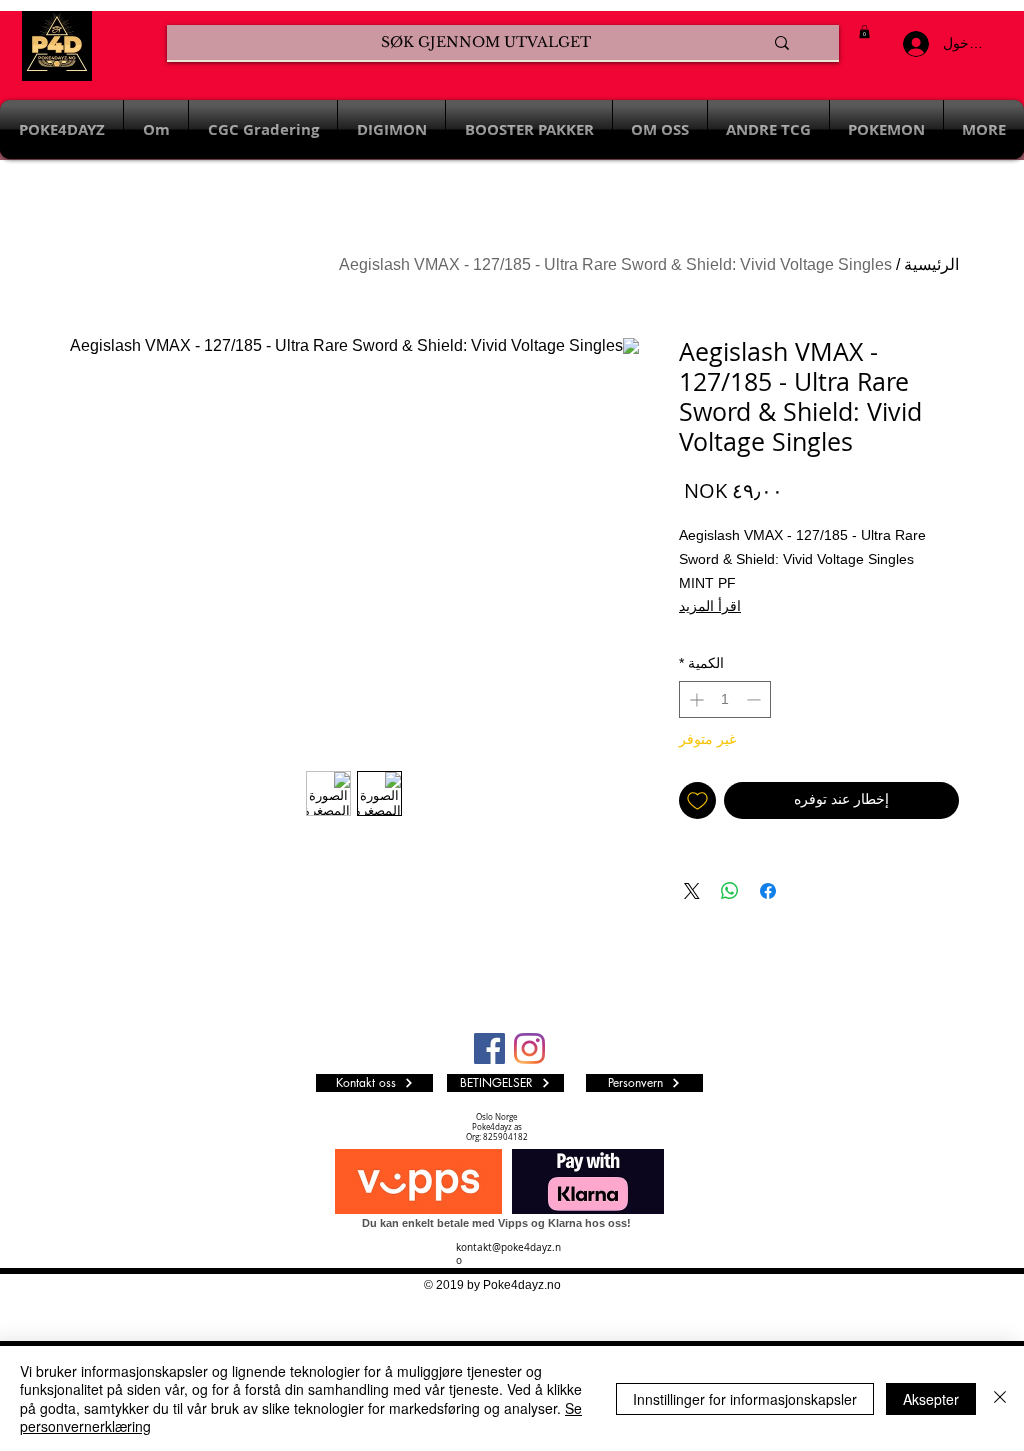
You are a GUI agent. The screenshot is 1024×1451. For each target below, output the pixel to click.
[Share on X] (692, 891)
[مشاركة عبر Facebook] (768, 891)
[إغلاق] (1000, 1398)
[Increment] (694, 699)
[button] (864, 31)
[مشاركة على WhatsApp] (730, 891)
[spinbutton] (725, 699)
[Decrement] (755, 699)
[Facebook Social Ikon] (489, 1048)
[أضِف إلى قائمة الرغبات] (697, 800)
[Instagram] (529, 1048)
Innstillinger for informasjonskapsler (745, 1399)
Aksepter (931, 1399)
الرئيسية (931, 264)
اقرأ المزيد (710, 606)
